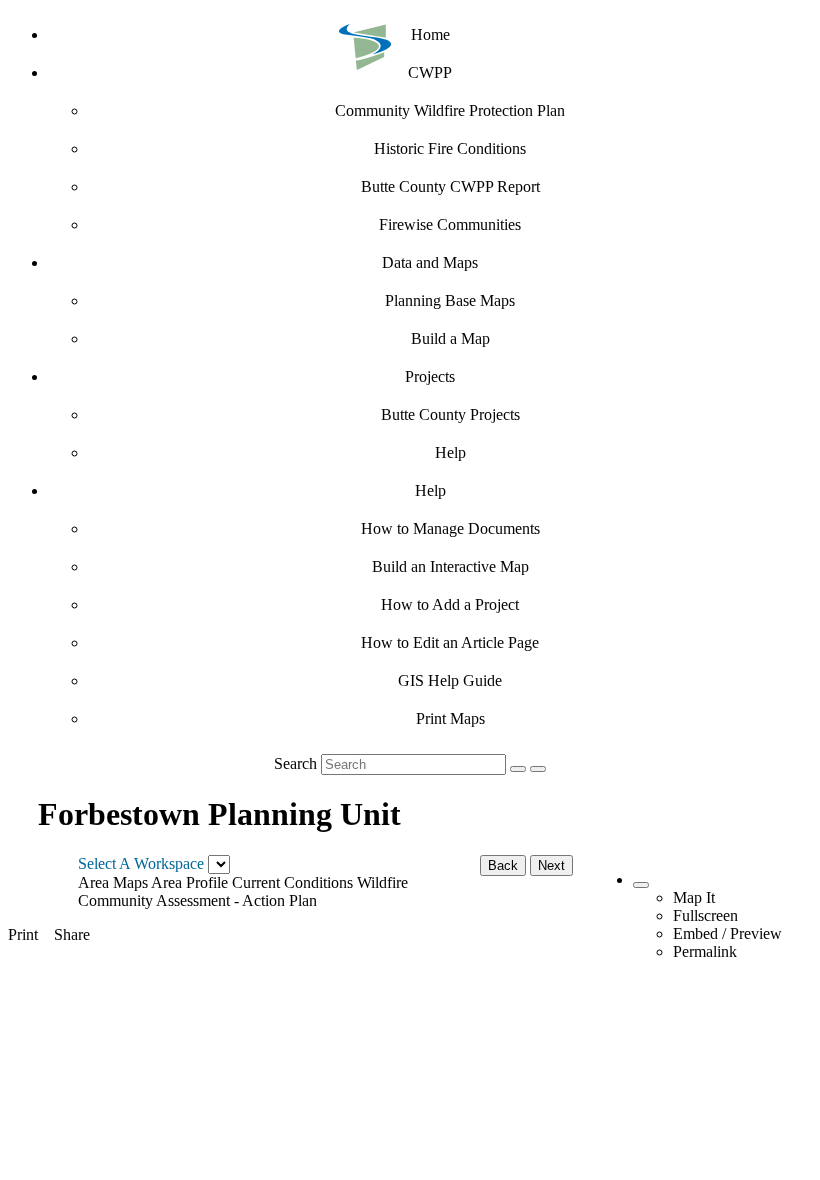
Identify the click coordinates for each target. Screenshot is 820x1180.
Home (430, 34)
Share (72, 934)
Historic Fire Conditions (450, 148)
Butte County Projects (450, 414)
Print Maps (450, 718)
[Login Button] (538, 769)
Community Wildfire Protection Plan (450, 110)
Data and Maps (430, 262)
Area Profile (189, 882)
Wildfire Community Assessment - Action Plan (243, 891)
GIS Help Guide (450, 680)
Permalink (705, 951)
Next (551, 865)
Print (23, 934)
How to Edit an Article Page (450, 642)
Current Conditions (292, 882)
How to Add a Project (450, 604)
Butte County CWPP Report (450, 186)
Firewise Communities (450, 224)
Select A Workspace (141, 863)
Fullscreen (705, 915)
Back (503, 865)
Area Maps (113, 882)
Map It (694, 897)
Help (450, 452)
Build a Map (450, 338)
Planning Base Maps (450, 300)
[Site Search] (518, 769)
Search (295, 763)
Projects (430, 376)
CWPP (430, 72)
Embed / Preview (727, 933)
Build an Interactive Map (450, 566)
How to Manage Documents (450, 528)
